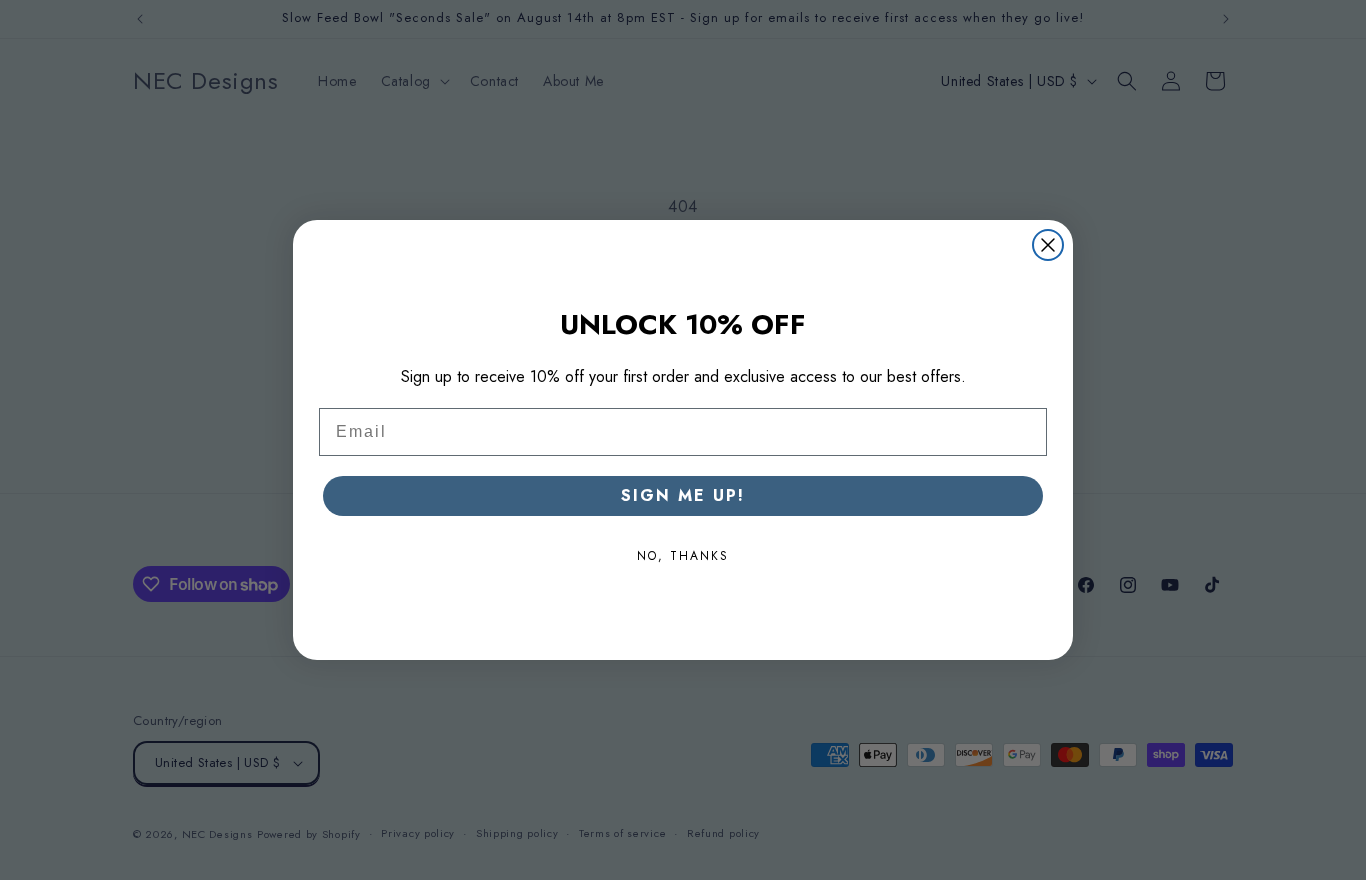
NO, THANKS (683, 556)
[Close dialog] (1048, 245)
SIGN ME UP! (683, 495)
